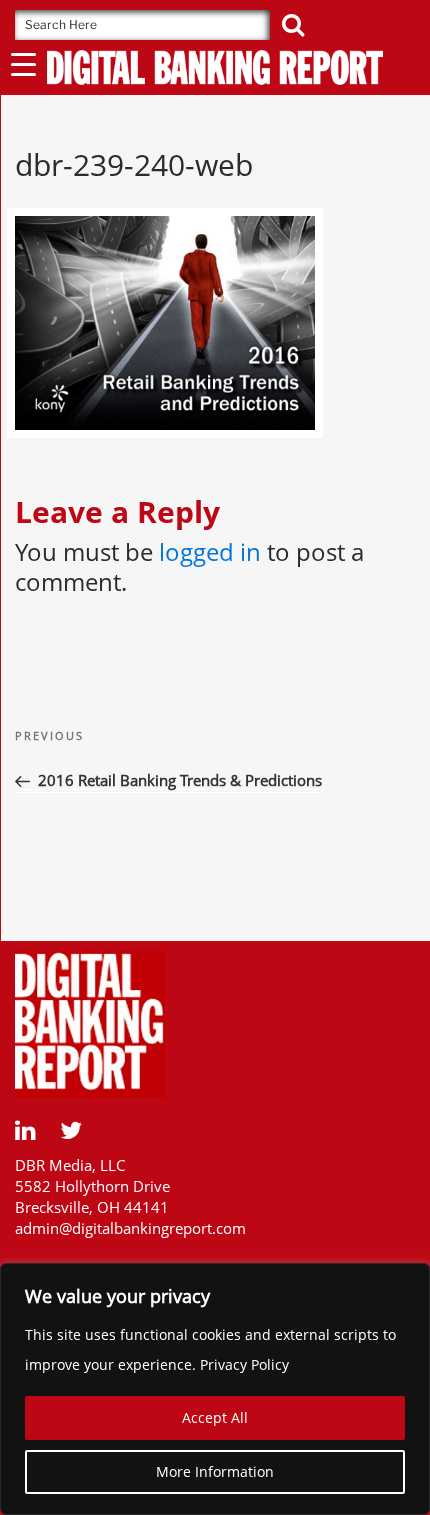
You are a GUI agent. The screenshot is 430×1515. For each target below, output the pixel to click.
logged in (210, 551)
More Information (215, 1471)
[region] (215, 1389)
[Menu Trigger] (23, 63)
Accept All (215, 1417)
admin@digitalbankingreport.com (130, 1228)
